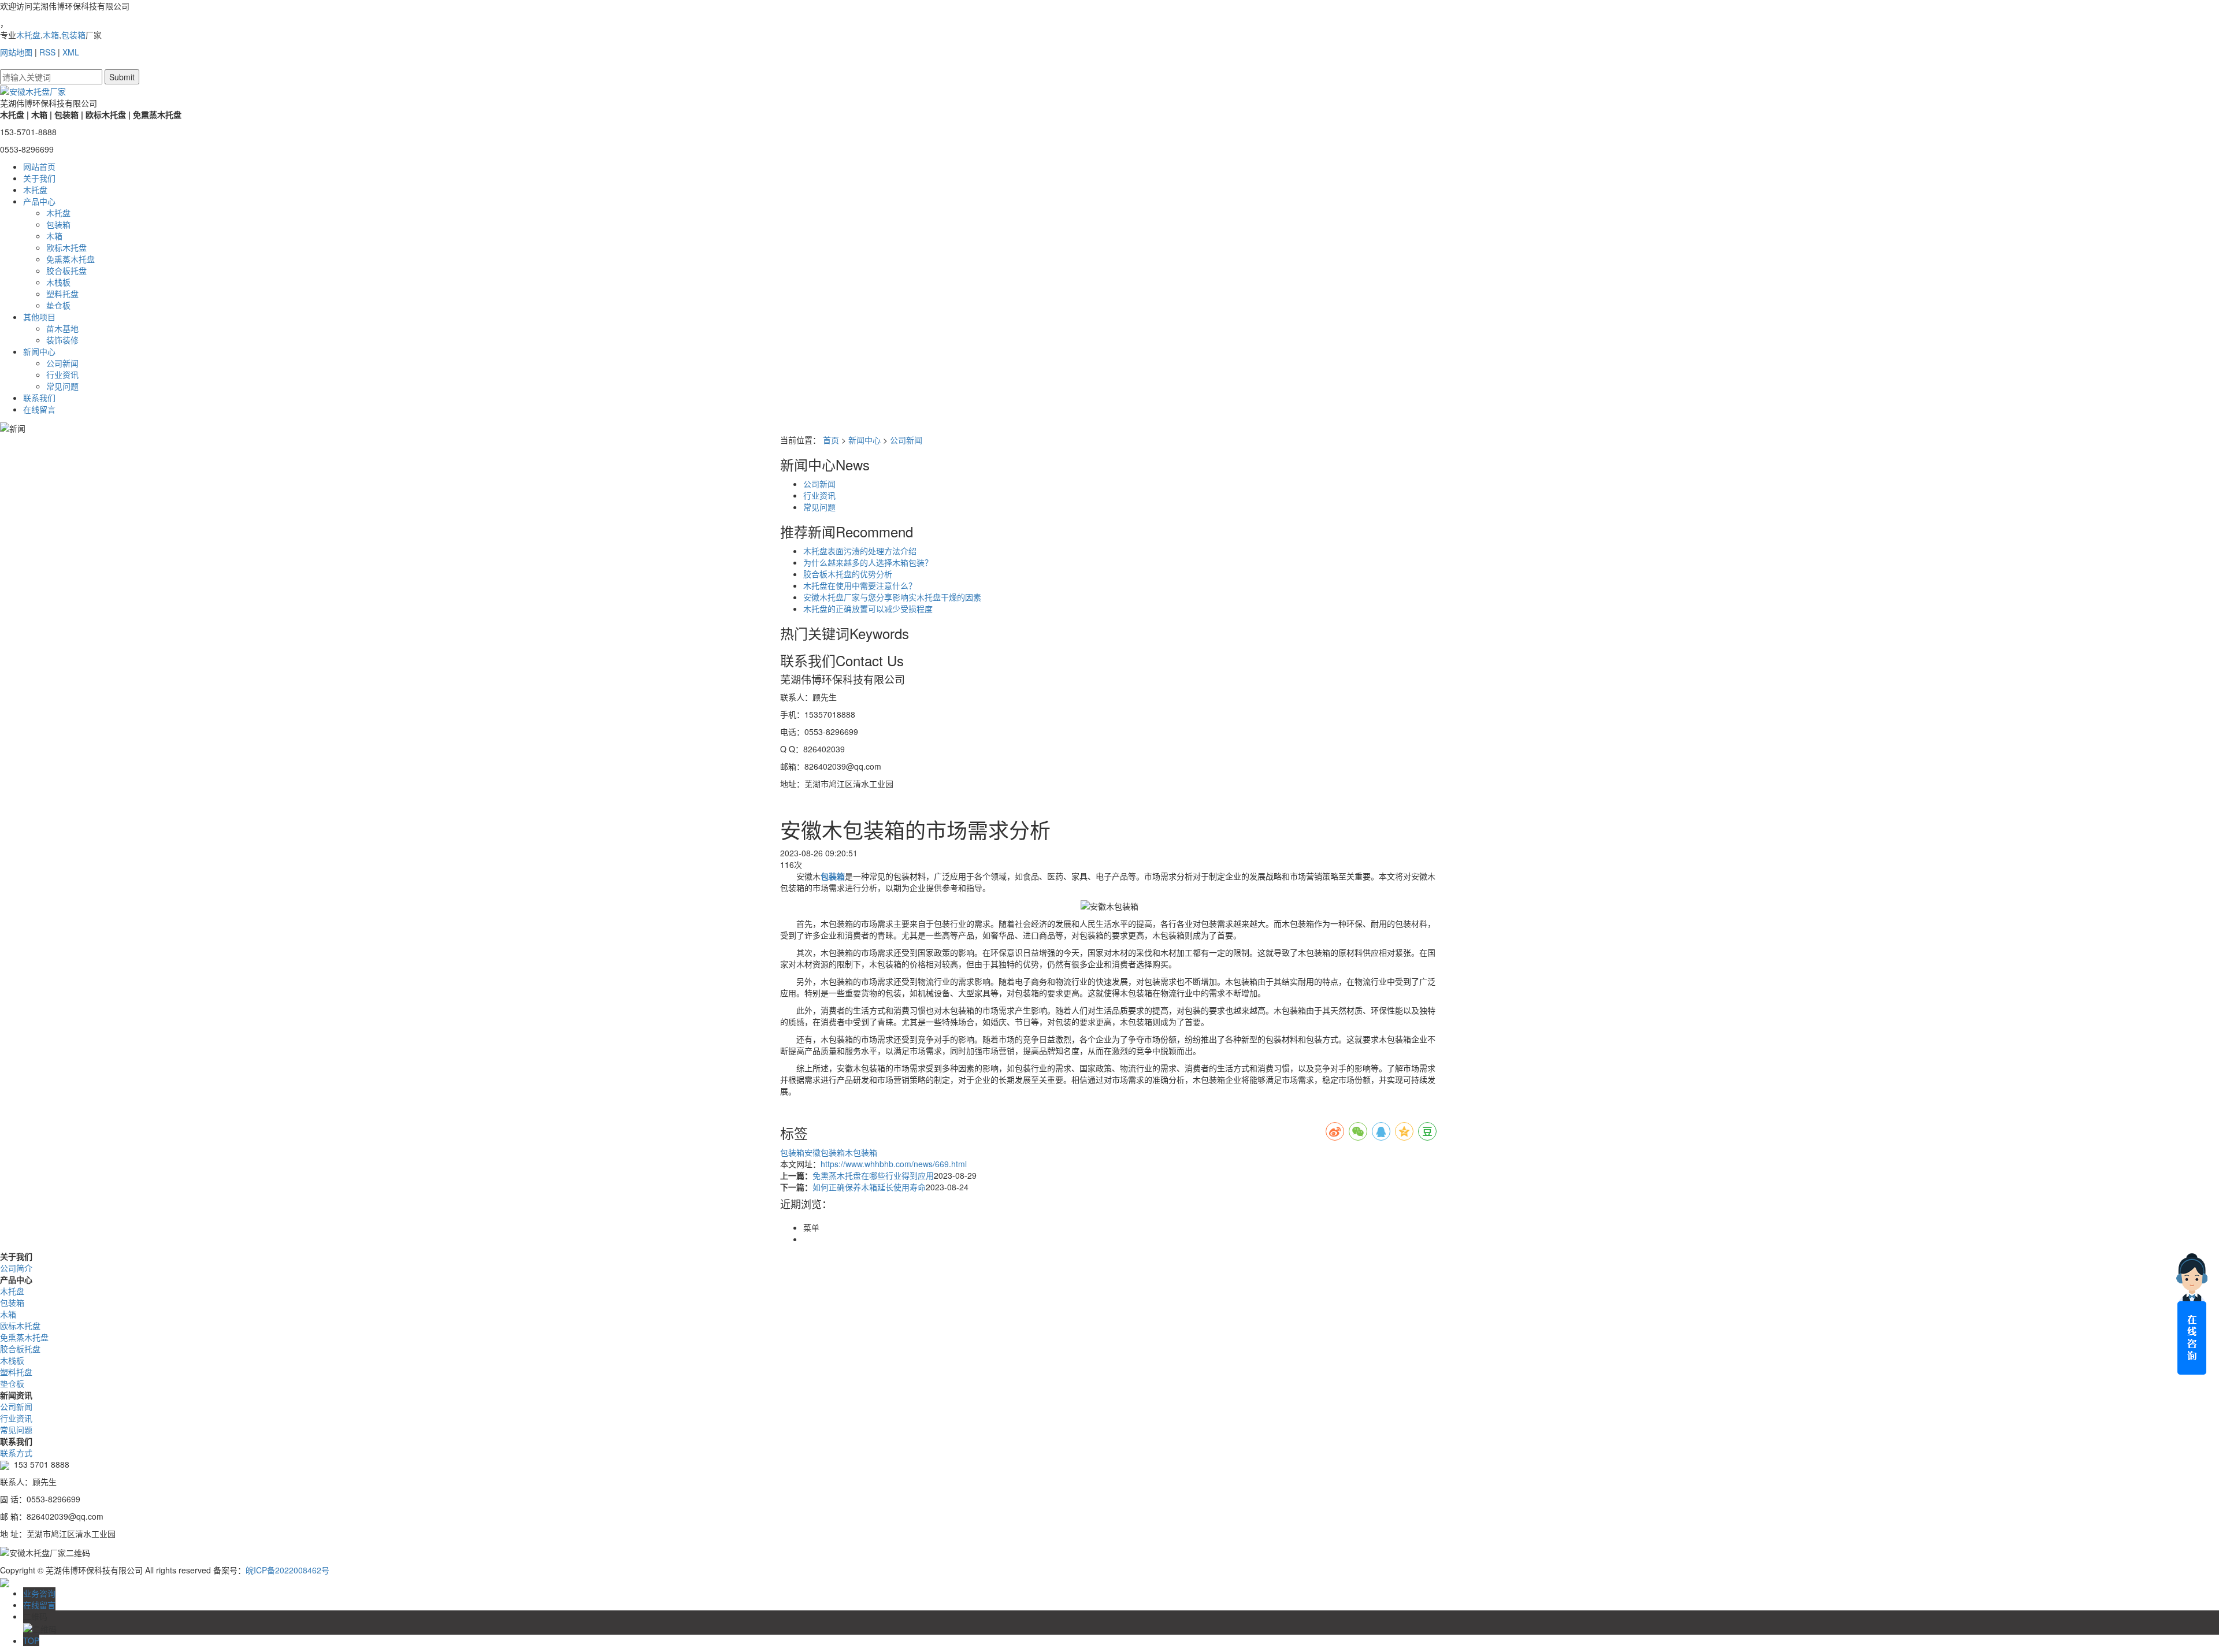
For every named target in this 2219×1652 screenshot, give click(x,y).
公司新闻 (62, 363)
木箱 (51, 35)
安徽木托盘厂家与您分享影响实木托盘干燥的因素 (892, 597)
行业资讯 (62, 374)
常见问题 (62, 386)
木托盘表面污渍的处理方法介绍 (860, 551)
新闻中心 (39, 351)
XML (71, 52)
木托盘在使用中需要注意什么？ (860, 585)
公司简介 (16, 1268)
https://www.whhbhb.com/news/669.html (894, 1164)
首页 (831, 440)
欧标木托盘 (66, 247)
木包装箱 (861, 1152)
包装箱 (73, 35)
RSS (47, 52)
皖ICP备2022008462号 (287, 1570)
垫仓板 (58, 305)
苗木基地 (62, 328)
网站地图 (16, 52)
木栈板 (58, 282)
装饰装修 (62, 340)
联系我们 (39, 398)
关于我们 (39, 178)
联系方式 (16, 1453)
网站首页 (39, 166)
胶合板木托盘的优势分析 (848, 574)
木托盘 (28, 35)
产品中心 (39, 201)
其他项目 (39, 317)
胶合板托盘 (66, 270)
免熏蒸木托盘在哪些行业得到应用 (873, 1175)
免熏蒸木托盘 (70, 259)
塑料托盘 (62, 294)
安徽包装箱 (825, 1152)
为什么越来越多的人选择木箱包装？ (868, 562)
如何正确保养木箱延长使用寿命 (869, 1187)
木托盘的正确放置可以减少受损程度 (868, 608)
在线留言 (39, 409)
